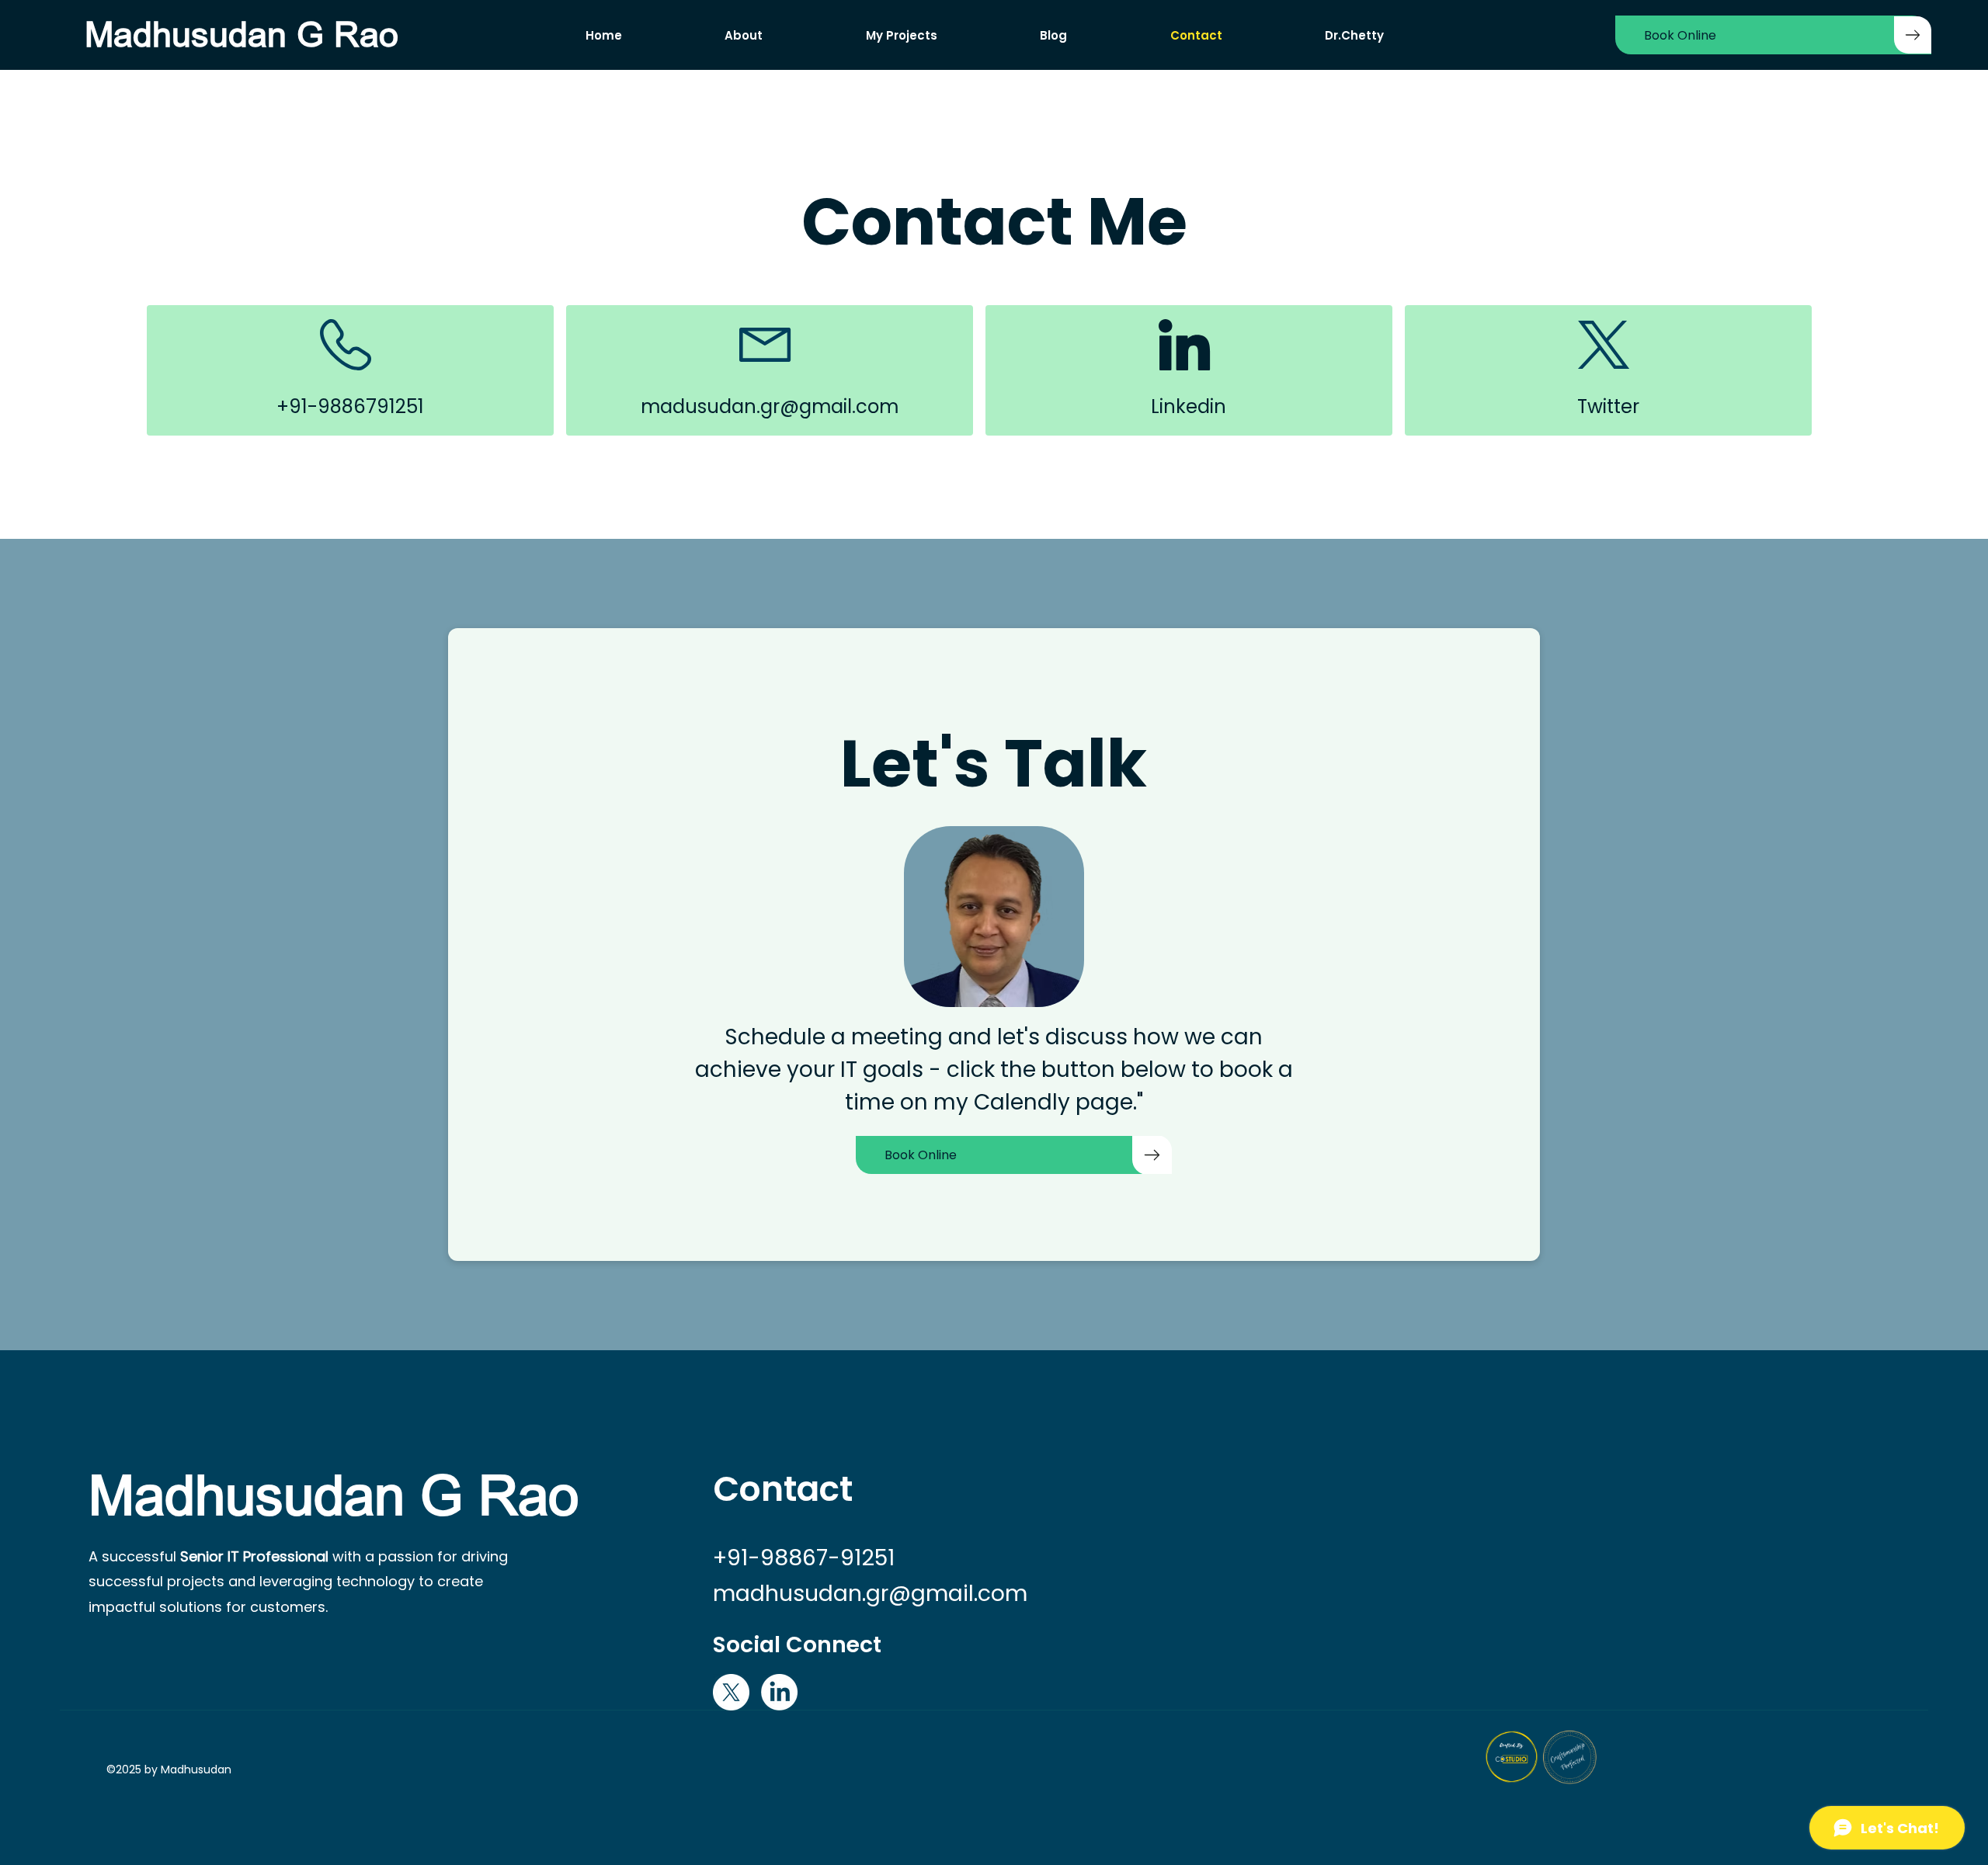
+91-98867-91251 (804, 1558)
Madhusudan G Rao (242, 35)
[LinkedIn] (779, 1692)
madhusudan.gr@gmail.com (870, 1593)
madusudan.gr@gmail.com (770, 406)
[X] (731, 1692)
